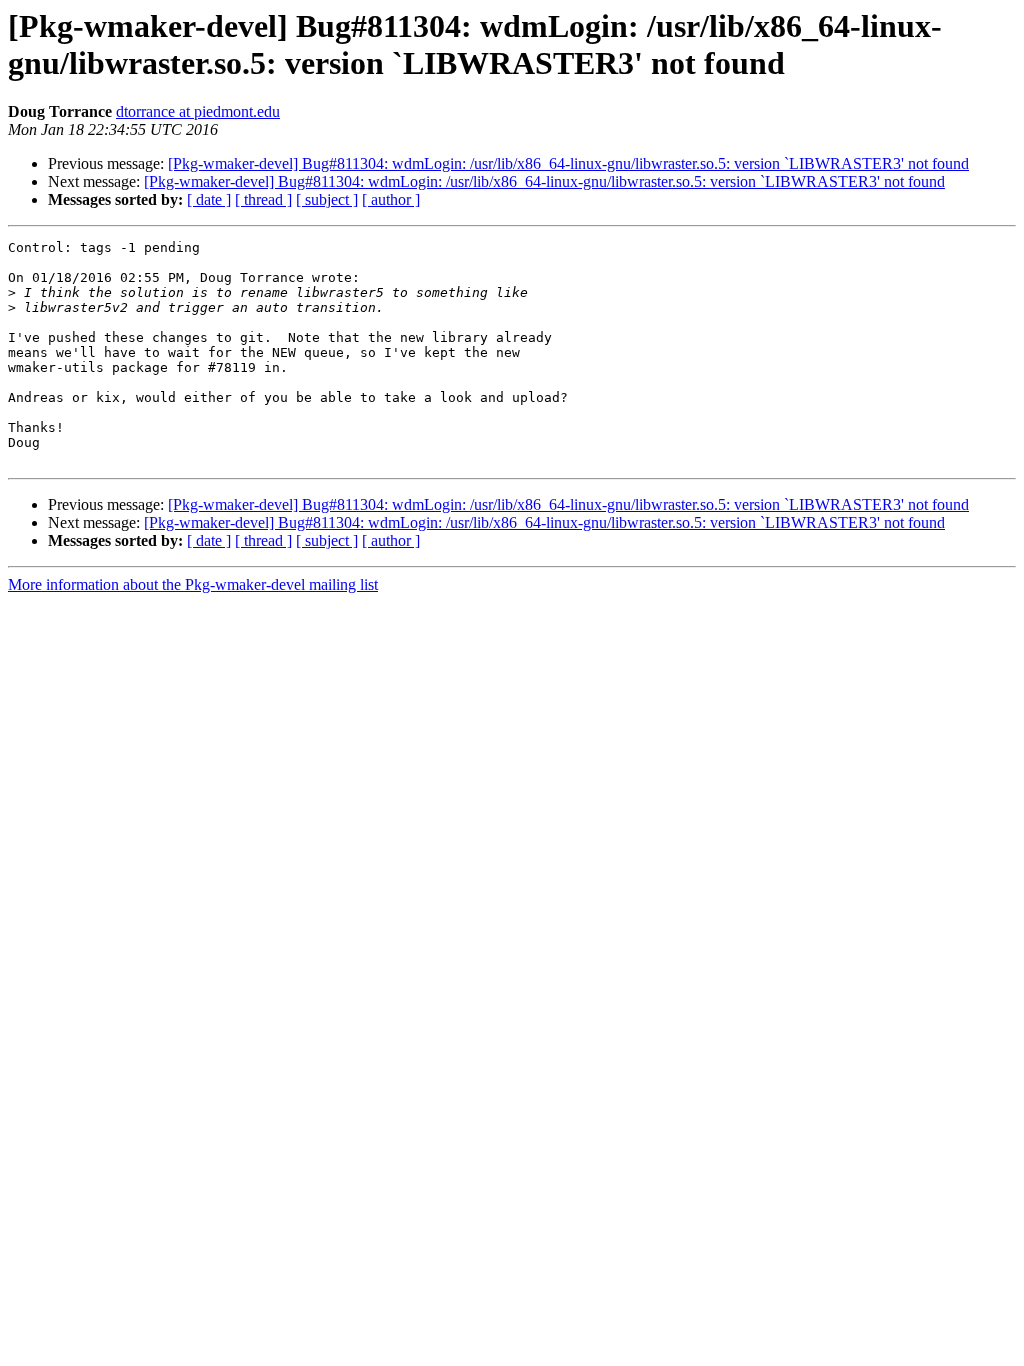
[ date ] (209, 199)
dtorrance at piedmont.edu (198, 111)
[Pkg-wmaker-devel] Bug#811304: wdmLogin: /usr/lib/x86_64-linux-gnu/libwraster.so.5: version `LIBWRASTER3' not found (568, 163)
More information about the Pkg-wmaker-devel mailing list (193, 584)
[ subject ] (327, 199)
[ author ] (391, 199)
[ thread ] (263, 199)
